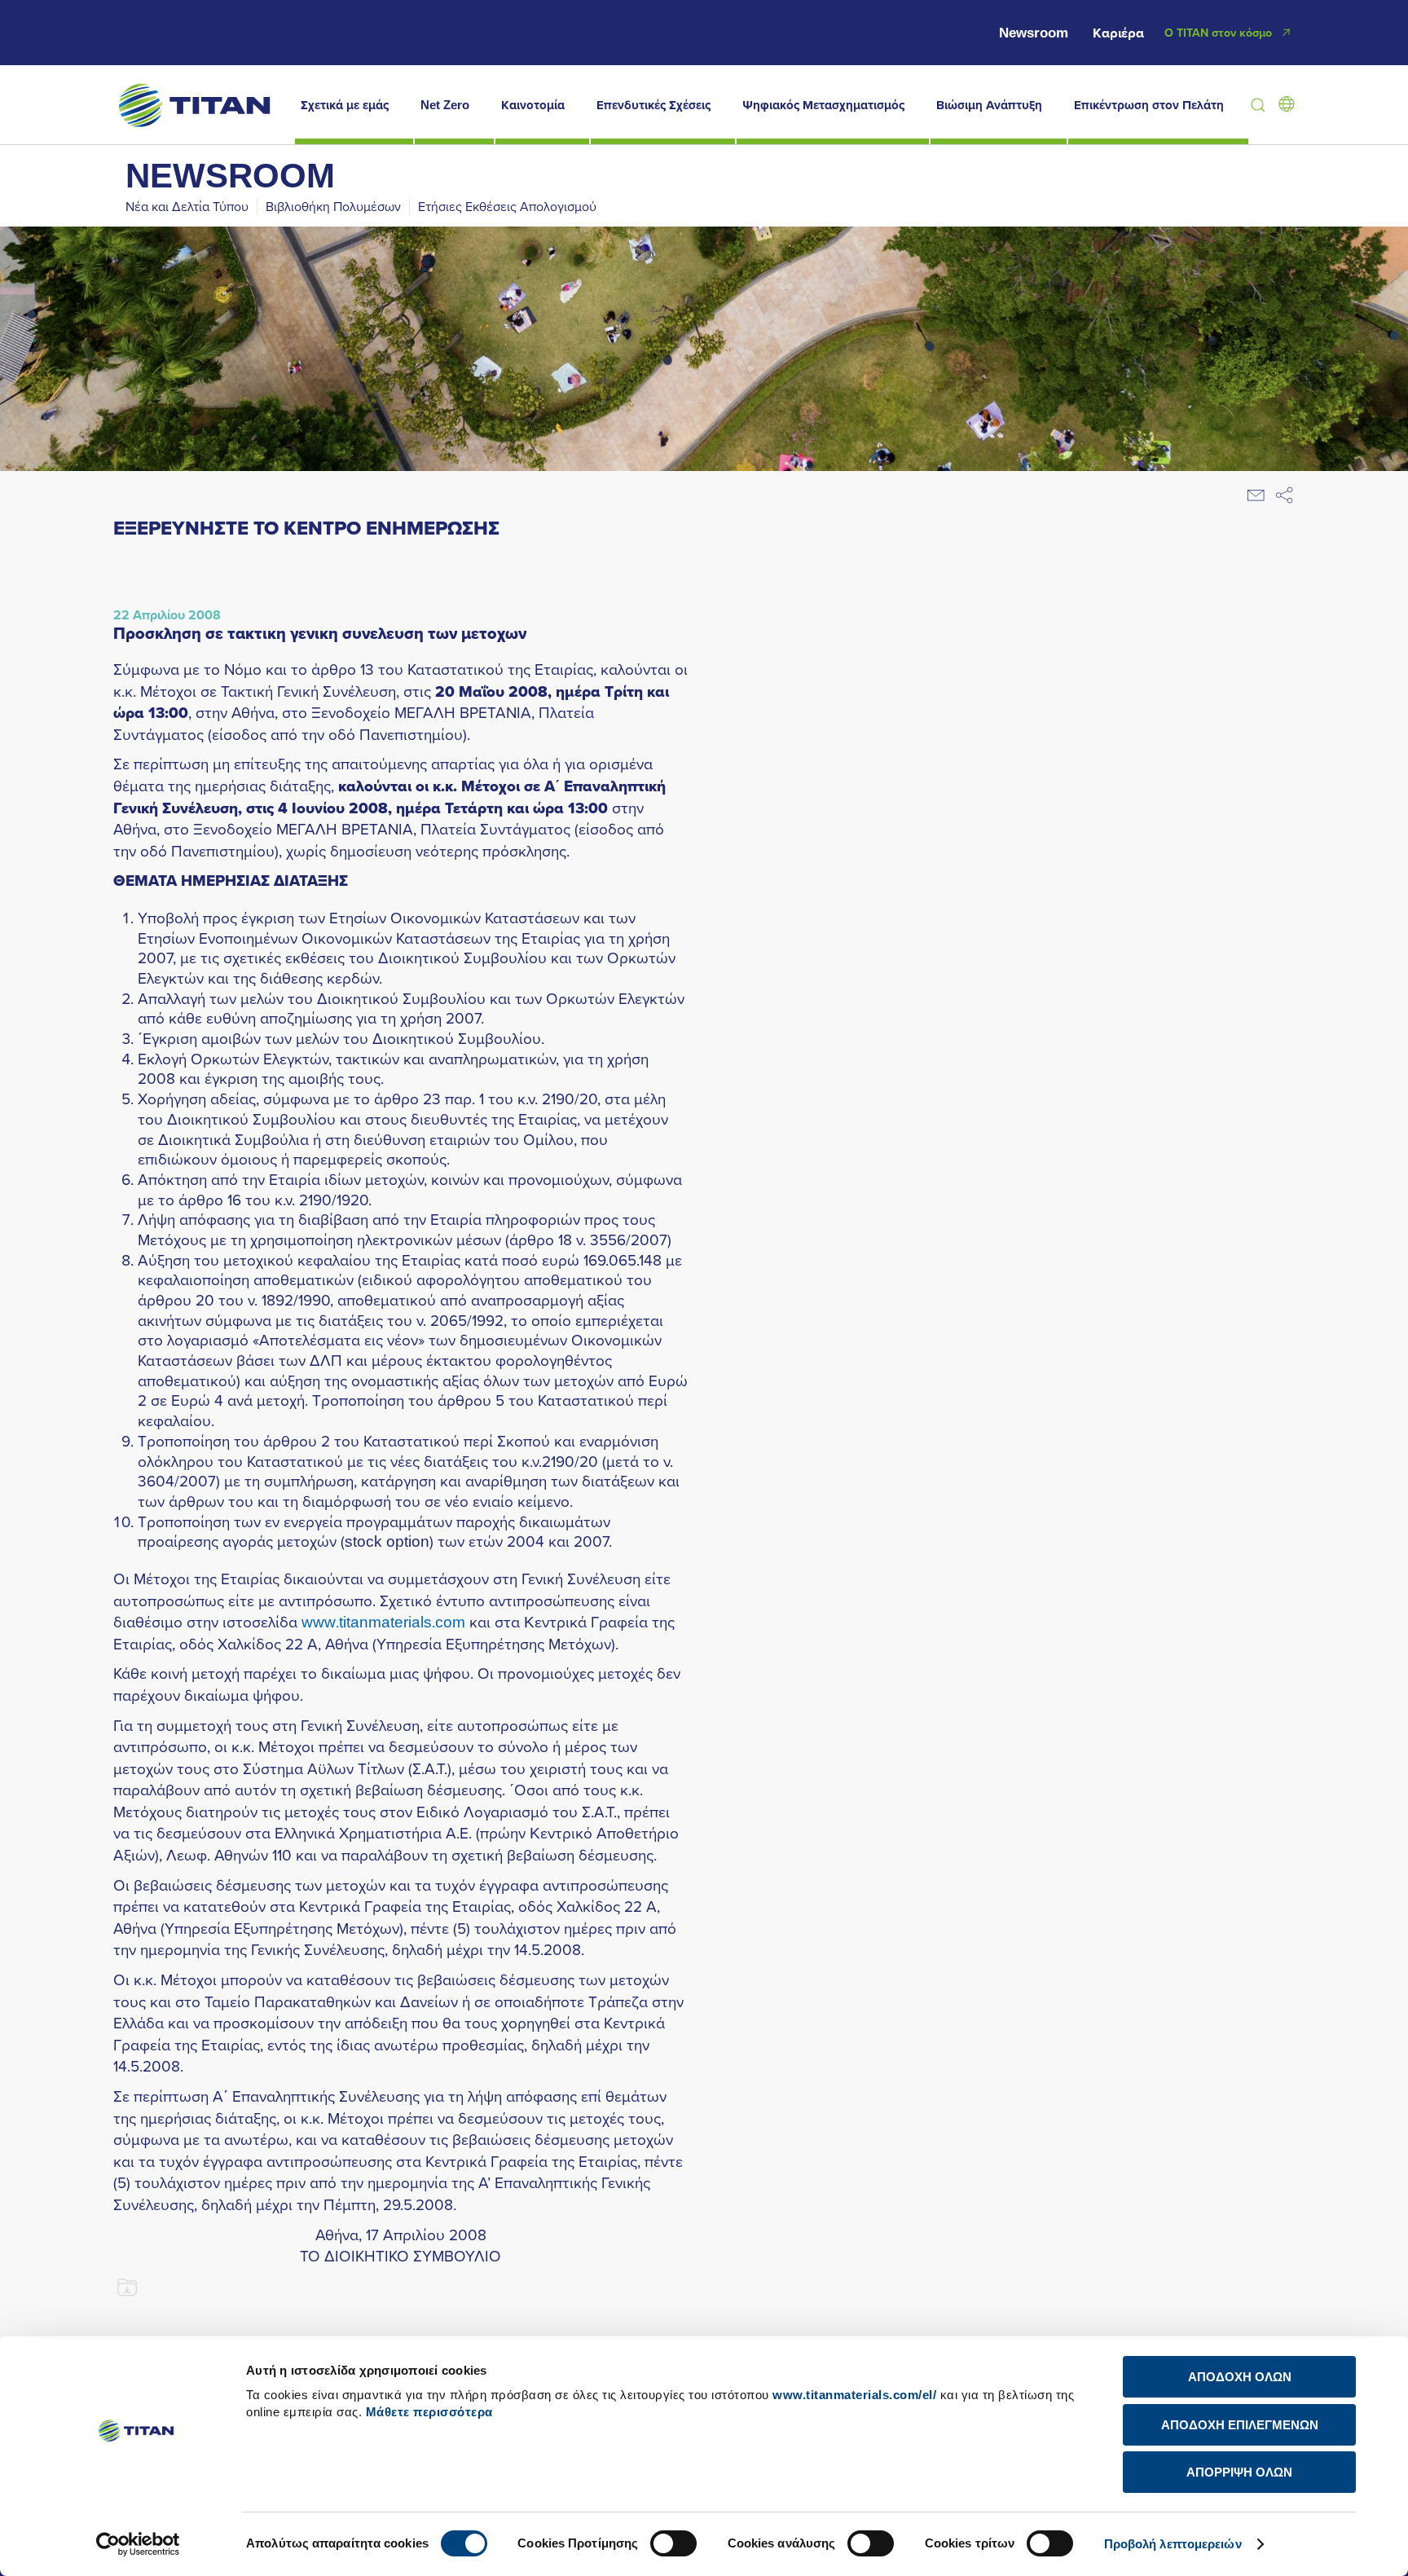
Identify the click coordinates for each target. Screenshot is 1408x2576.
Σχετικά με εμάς (345, 105)
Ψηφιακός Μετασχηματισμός (823, 105)
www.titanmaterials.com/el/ (854, 2395)
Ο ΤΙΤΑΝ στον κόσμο (1218, 33)
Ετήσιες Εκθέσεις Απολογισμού (507, 206)
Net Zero (445, 105)
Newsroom (1034, 33)
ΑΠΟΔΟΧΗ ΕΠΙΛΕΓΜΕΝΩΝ (1240, 2425)
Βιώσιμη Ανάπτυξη (989, 105)
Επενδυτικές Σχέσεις (653, 105)
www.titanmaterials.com (383, 1621)
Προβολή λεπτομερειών (1173, 2544)
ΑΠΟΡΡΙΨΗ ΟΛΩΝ (1239, 2472)
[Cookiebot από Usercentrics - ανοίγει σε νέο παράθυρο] (138, 2544)
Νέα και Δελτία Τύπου (187, 206)
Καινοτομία (533, 105)
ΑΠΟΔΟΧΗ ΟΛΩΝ (1240, 2377)
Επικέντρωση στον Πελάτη (1149, 105)
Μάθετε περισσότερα (429, 2412)
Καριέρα (1118, 33)
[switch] (673, 2543)
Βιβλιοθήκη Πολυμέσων (333, 206)
